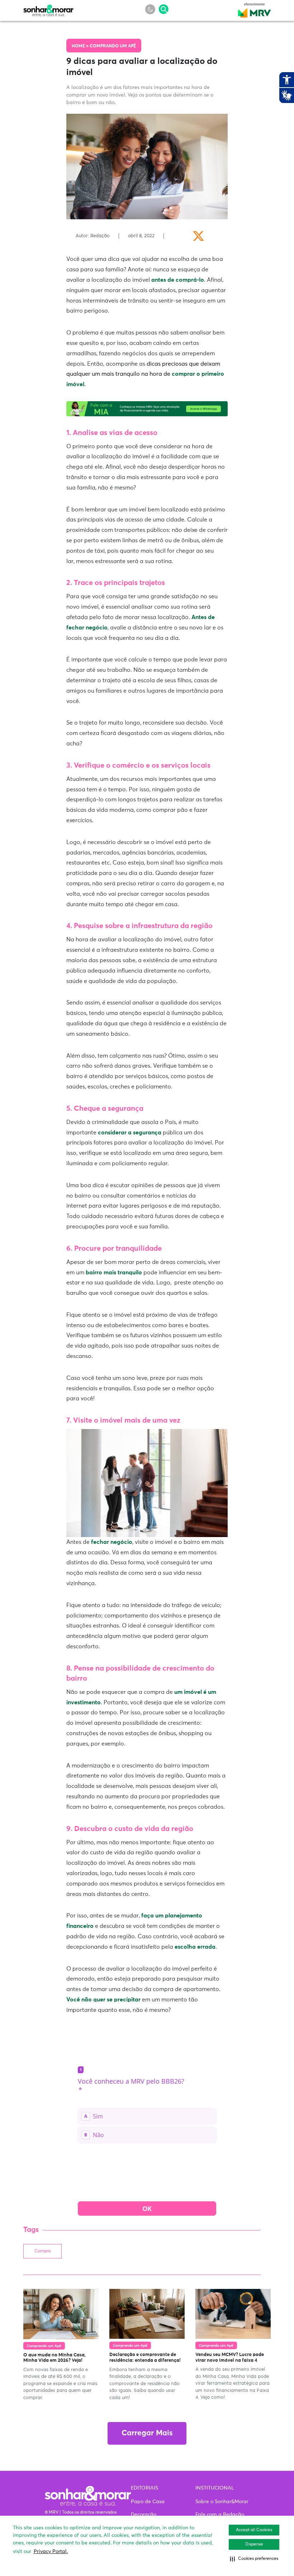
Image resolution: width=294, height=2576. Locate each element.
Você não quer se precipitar (103, 2000)
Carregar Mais (147, 2433)
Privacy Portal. (51, 2552)
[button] (254, 2559)
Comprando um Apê (113, 46)
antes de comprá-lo (178, 280)
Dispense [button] (254, 2544)
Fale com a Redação (220, 2515)
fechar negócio (112, 1542)
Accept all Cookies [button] (254, 2530)
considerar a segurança (130, 1133)
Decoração (144, 2515)
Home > (81, 46)
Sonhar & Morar (48, 9)
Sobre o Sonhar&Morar (222, 2502)
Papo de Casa (148, 2502)
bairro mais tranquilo (114, 1273)
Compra (42, 2251)
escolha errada (195, 1947)
